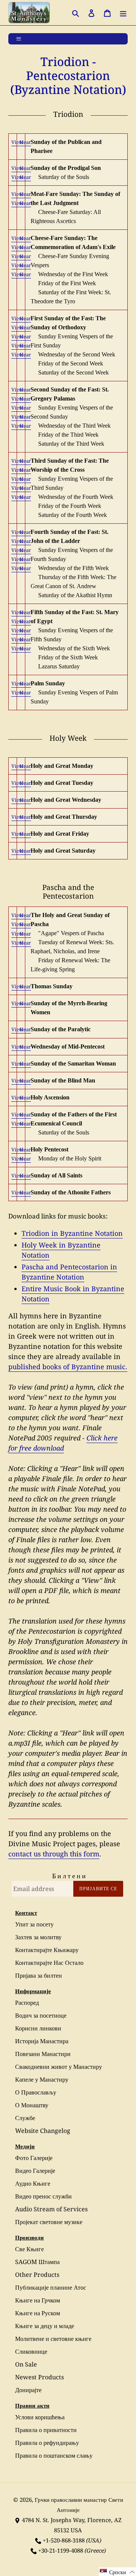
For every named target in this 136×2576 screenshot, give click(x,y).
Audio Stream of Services (51, 2209)
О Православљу (36, 2092)
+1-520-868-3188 (64, 2540)
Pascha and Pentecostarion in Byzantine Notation (69, 1272)
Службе (25, 2118)
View (17, 142)
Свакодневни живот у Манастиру (59, 2067)
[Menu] (123, 13)
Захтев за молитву (38, 1937)
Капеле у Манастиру (42, 2079)
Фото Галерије (34, 2158)
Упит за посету (34, 1924)
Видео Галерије (35, 2171)
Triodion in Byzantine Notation (72, 1233)
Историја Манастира (42, 2041)
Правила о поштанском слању (54, 2455)
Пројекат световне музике (49, 2222)
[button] (117, 2572)
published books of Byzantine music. (68, 1367)
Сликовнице (31, 2351)
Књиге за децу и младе (45, 2326)
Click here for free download (63, 1443)
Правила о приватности (46, 2430)
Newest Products (39, 2377)
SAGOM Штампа (37, 2262)
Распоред (27, 2003)
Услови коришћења (40, 2417)
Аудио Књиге (33, 2183)
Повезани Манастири (43, 2054)
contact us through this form (54, 1854)
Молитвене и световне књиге (53, 2339)
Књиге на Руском (38, 2313)
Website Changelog (43, 2131)
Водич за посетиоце (41, 2015)
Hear (25, 142)
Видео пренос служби (43, 2196)
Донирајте (28, 2390)
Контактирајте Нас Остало (49, 1963)
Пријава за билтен (39, 1975)
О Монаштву (32, 2105)
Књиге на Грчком (38, 2300)
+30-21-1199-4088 (61, 2550)
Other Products (37, 2275)
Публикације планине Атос (51, 2287)
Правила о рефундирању (47, 2443)
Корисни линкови (38, 2028)
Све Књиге (29, 2249)
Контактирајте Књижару (47, 1950)
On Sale (26, 2364)
